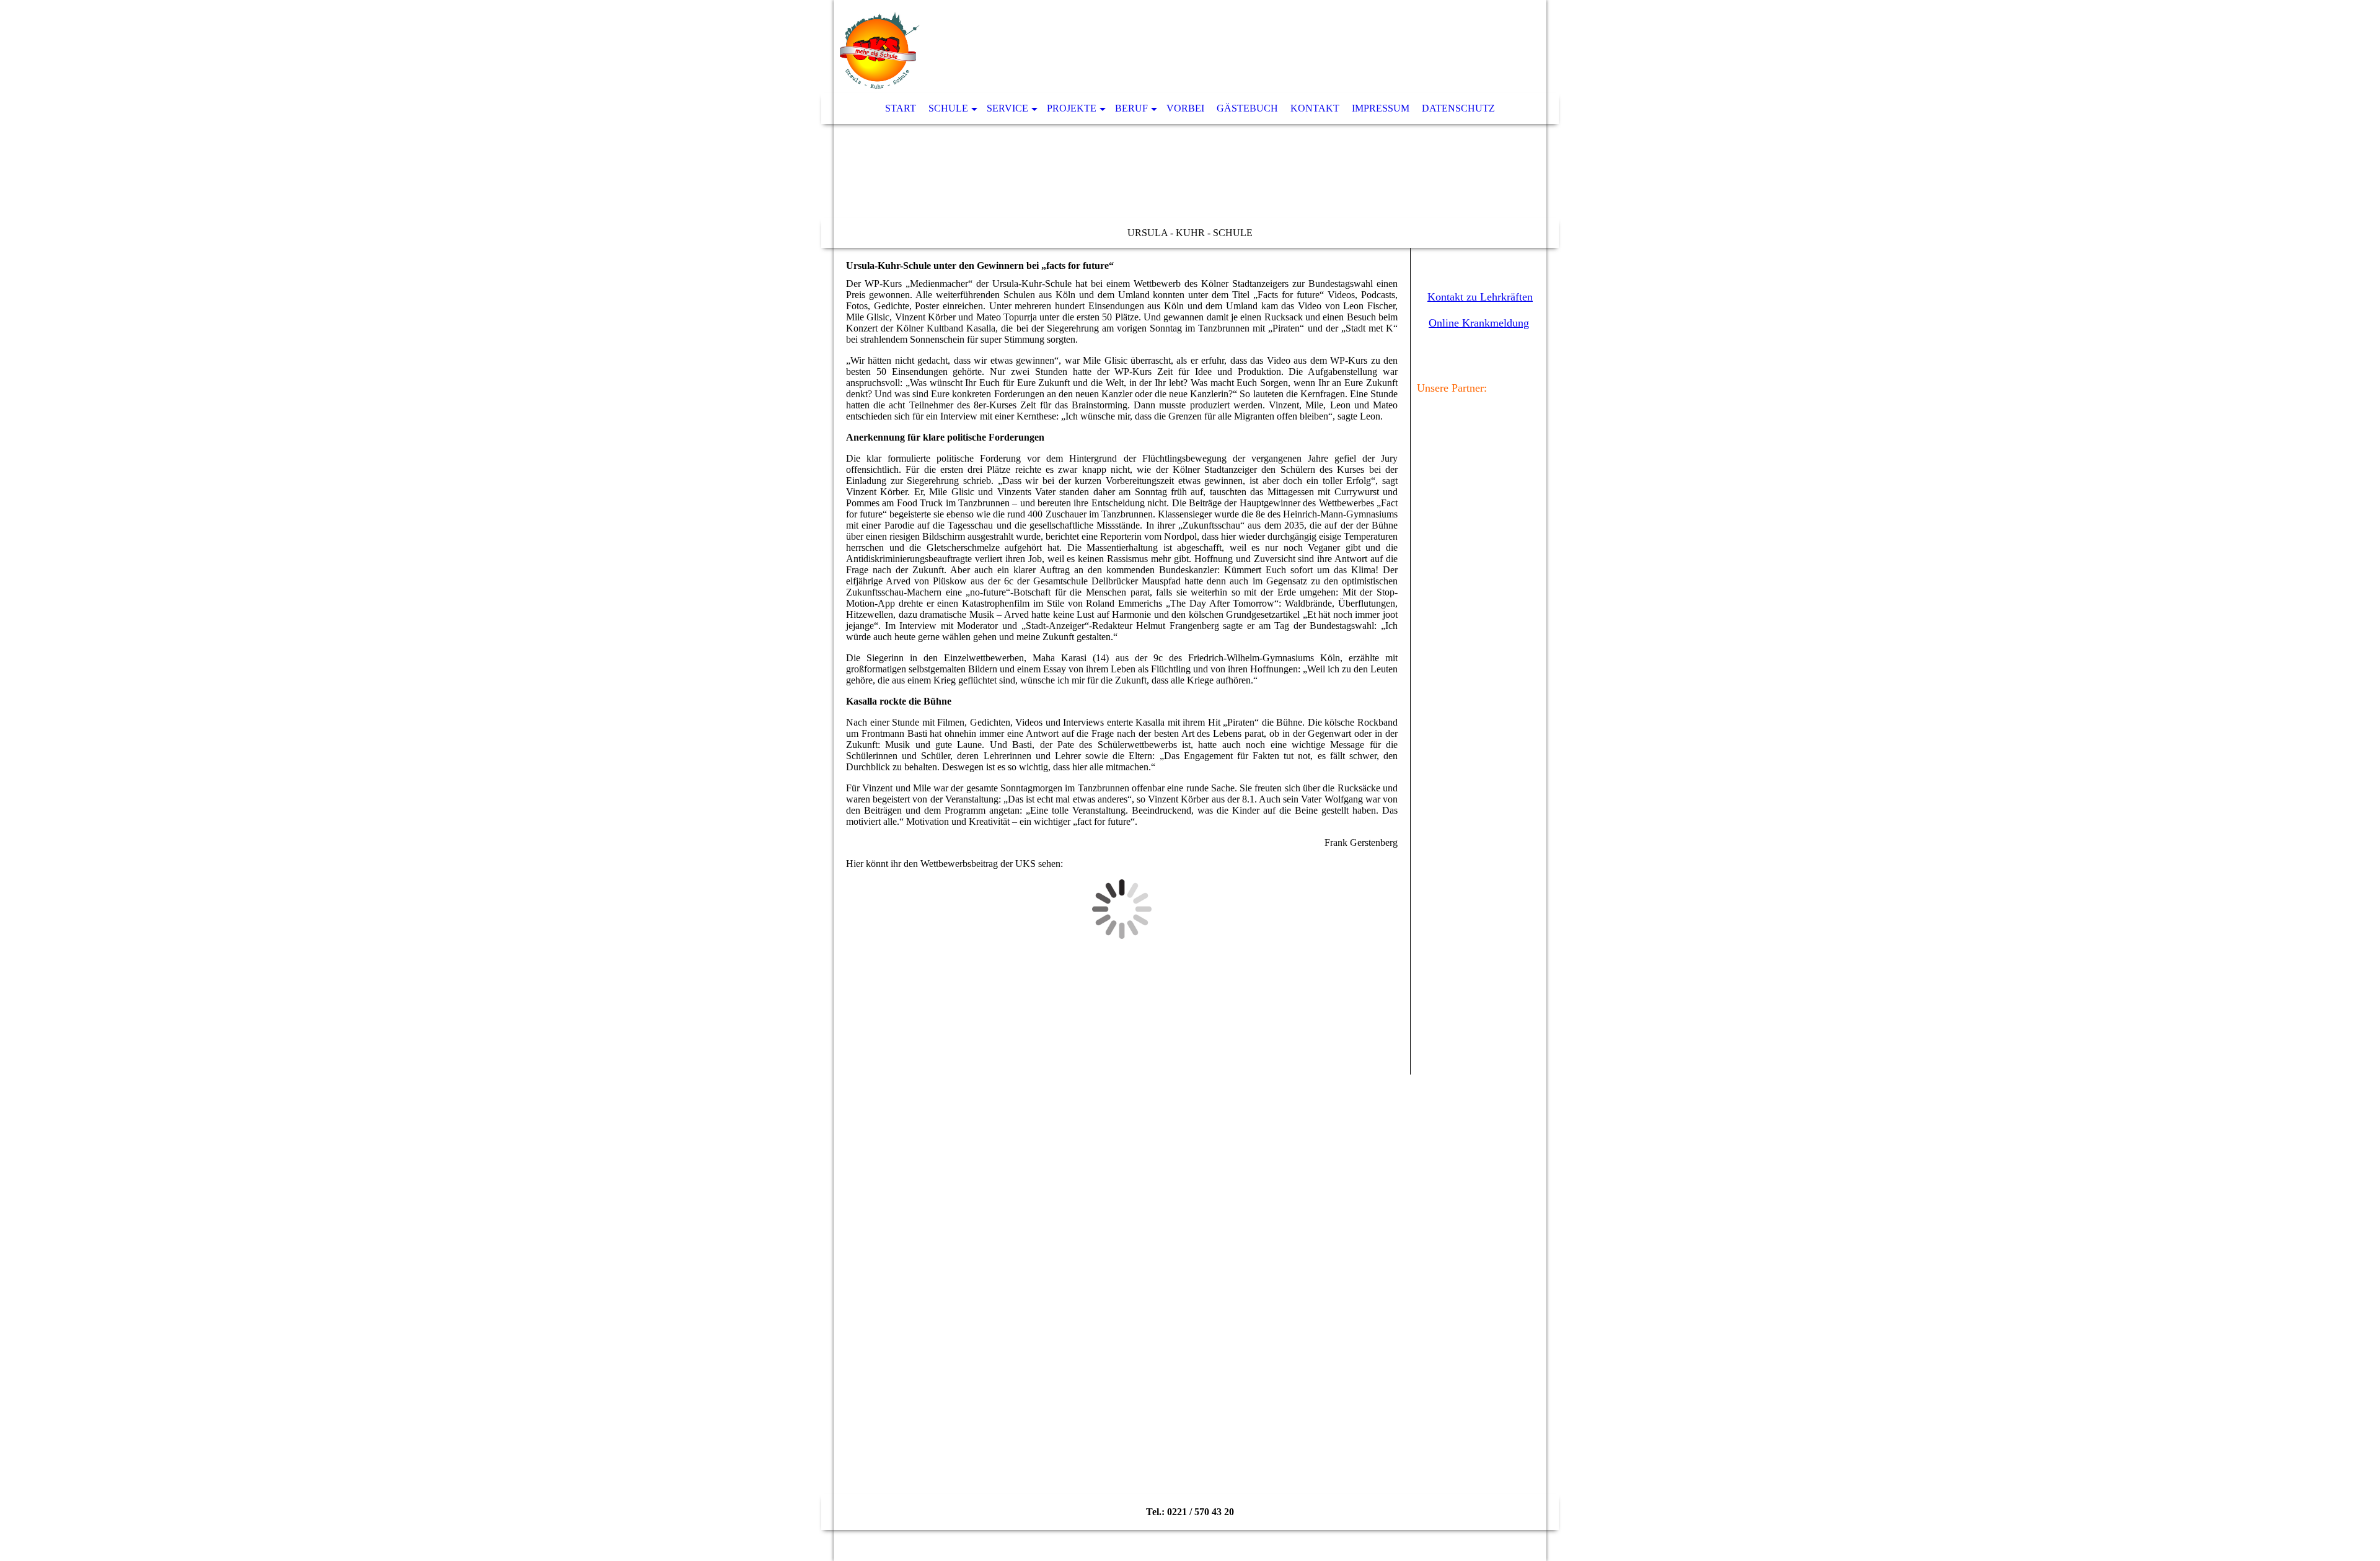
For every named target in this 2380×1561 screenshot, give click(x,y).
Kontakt (1315, 108)
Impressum (1381, 108)
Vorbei (1185, 108)
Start (901, 108)
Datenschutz (1458, 108)
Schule (948, 108)
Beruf (1131, 108)
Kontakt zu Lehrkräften (1480, 297)
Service (1007, 108)
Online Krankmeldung (1479, 323)
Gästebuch (1247, 108)
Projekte (1072, 108)
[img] (1190, 124)
